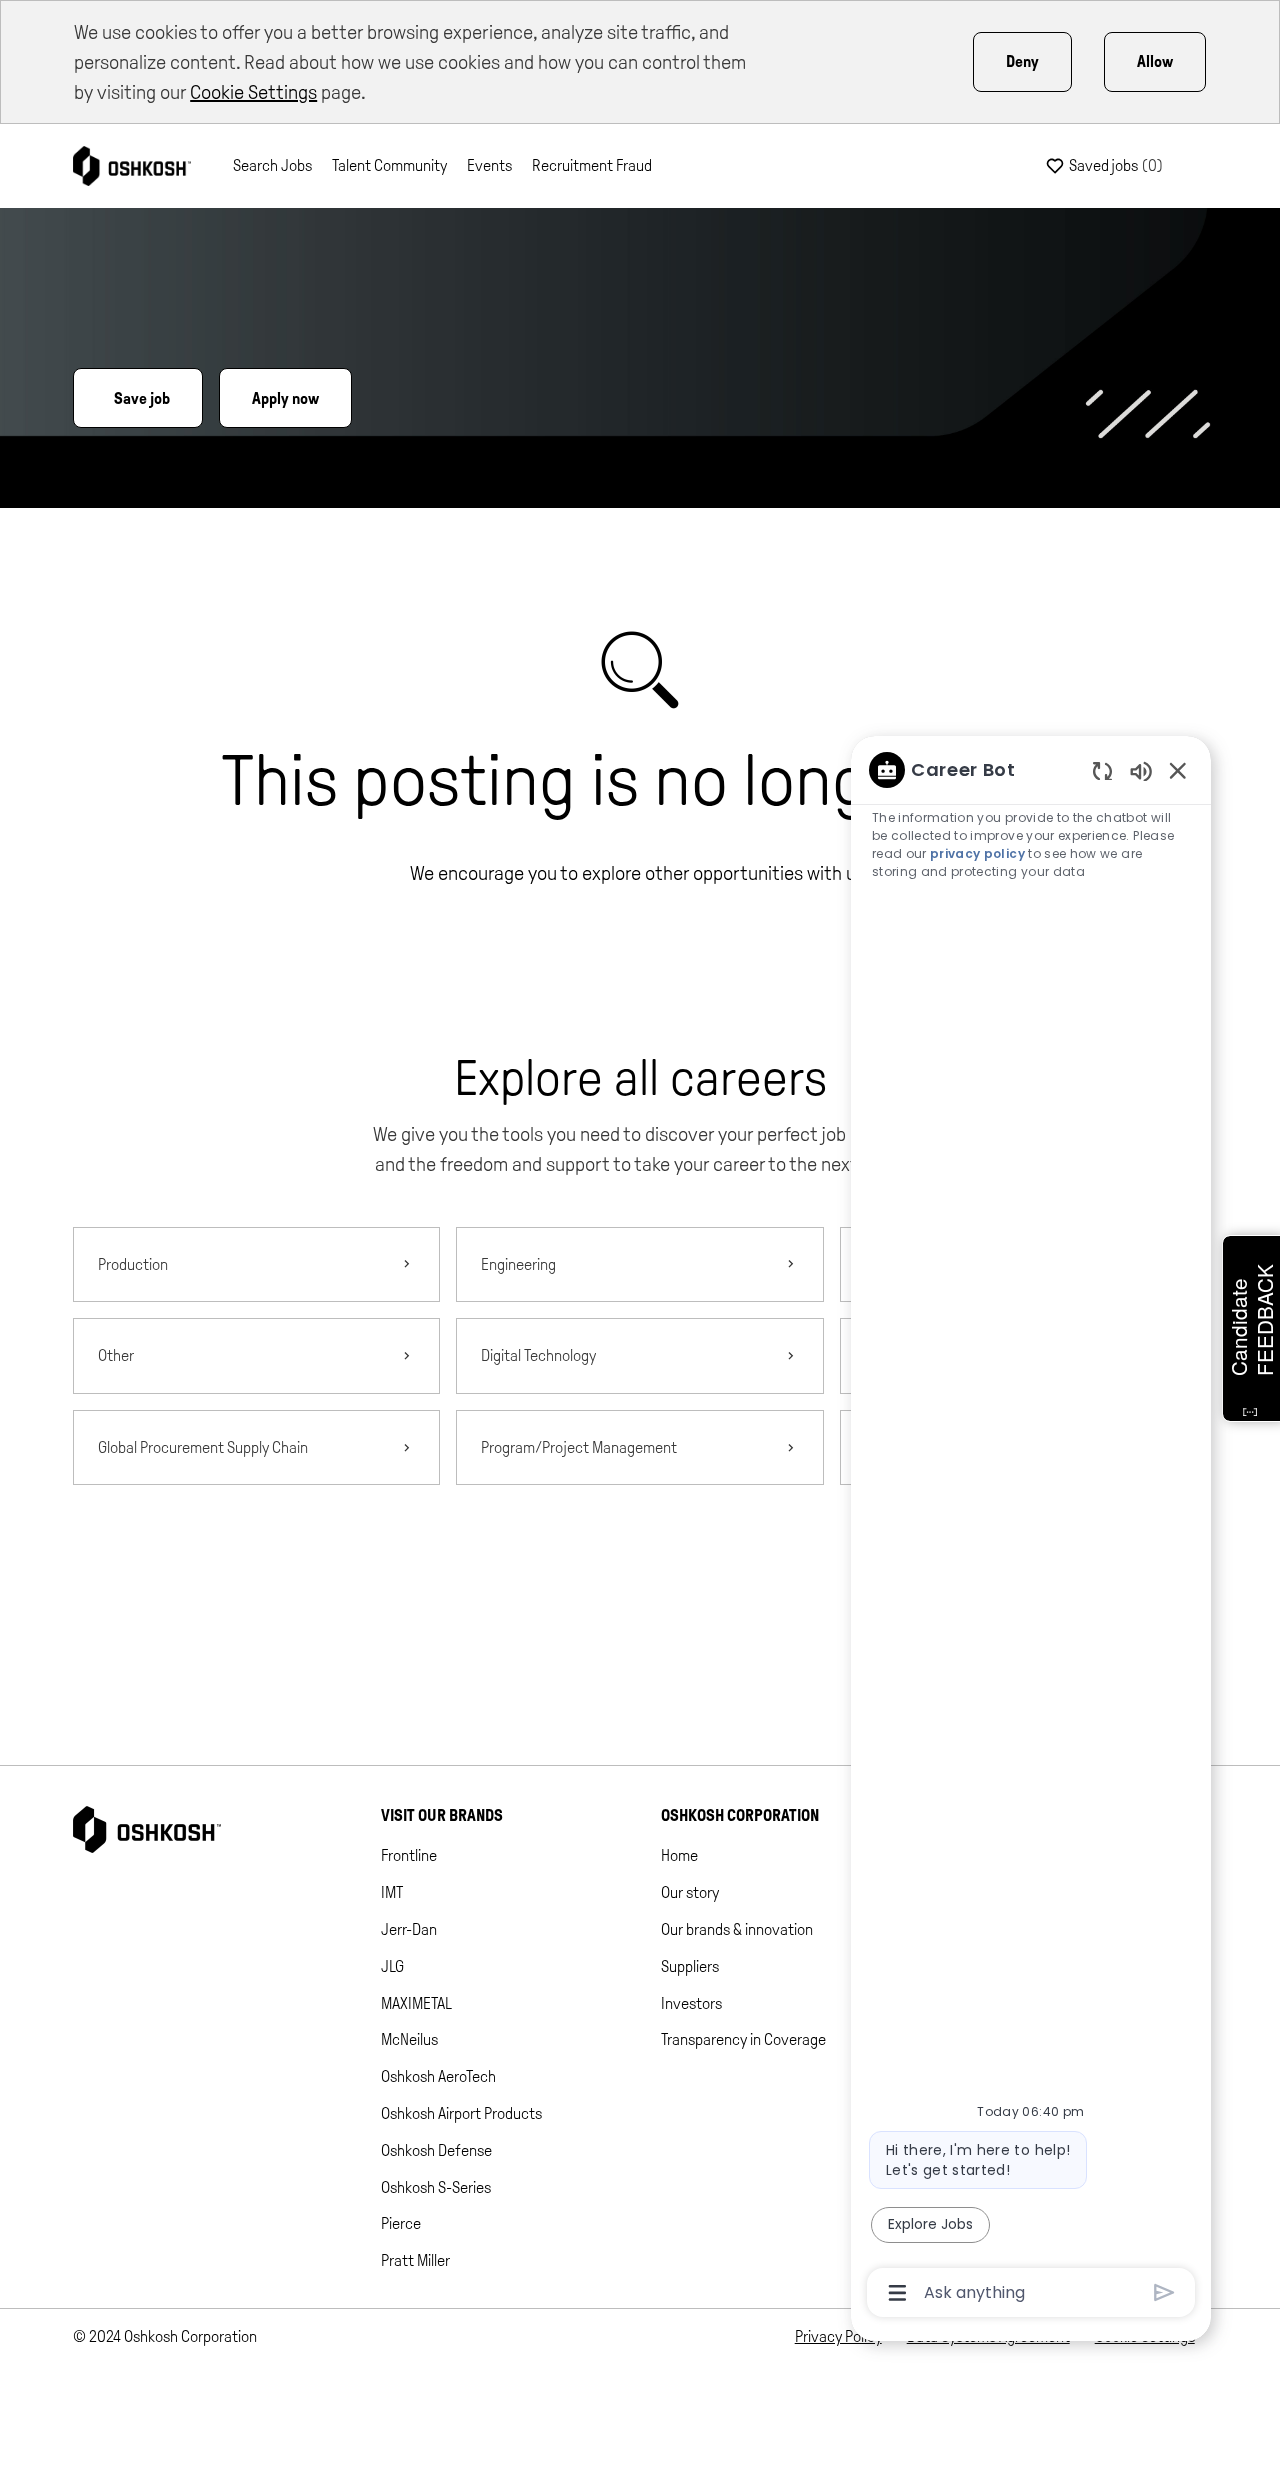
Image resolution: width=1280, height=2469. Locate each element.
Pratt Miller (415, 2260)
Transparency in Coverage (743, 2039)
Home (679, 1855)
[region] (1031, 1529)
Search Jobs (272, 165)
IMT (392, 1892)
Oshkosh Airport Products (461, 2113)
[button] (640, 1563)
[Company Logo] (132, 164)
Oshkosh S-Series (436, 2187)
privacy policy (977, 853)
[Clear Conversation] (1102, 770)
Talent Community (389, 165)
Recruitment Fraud (592, 165)
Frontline (409, 1855)
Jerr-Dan (409, 1929)
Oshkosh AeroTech (438, 2076)
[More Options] (897, 2293)
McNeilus (409, 2039)
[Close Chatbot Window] (1178, 770)
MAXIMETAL (416, 2003)
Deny (1022, 61)
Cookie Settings (253, 92)
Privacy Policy (838, 2336)
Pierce (401, 2223)
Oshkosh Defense (436, 2150)
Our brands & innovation (737, 1929)
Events (489, 165)
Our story (690, 1892)
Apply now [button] (285, 398)
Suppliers (690, 1966)
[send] (1164, 2292)
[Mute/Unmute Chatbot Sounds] (1141, 770)
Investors (691, 2003)
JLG (392, 1966)
